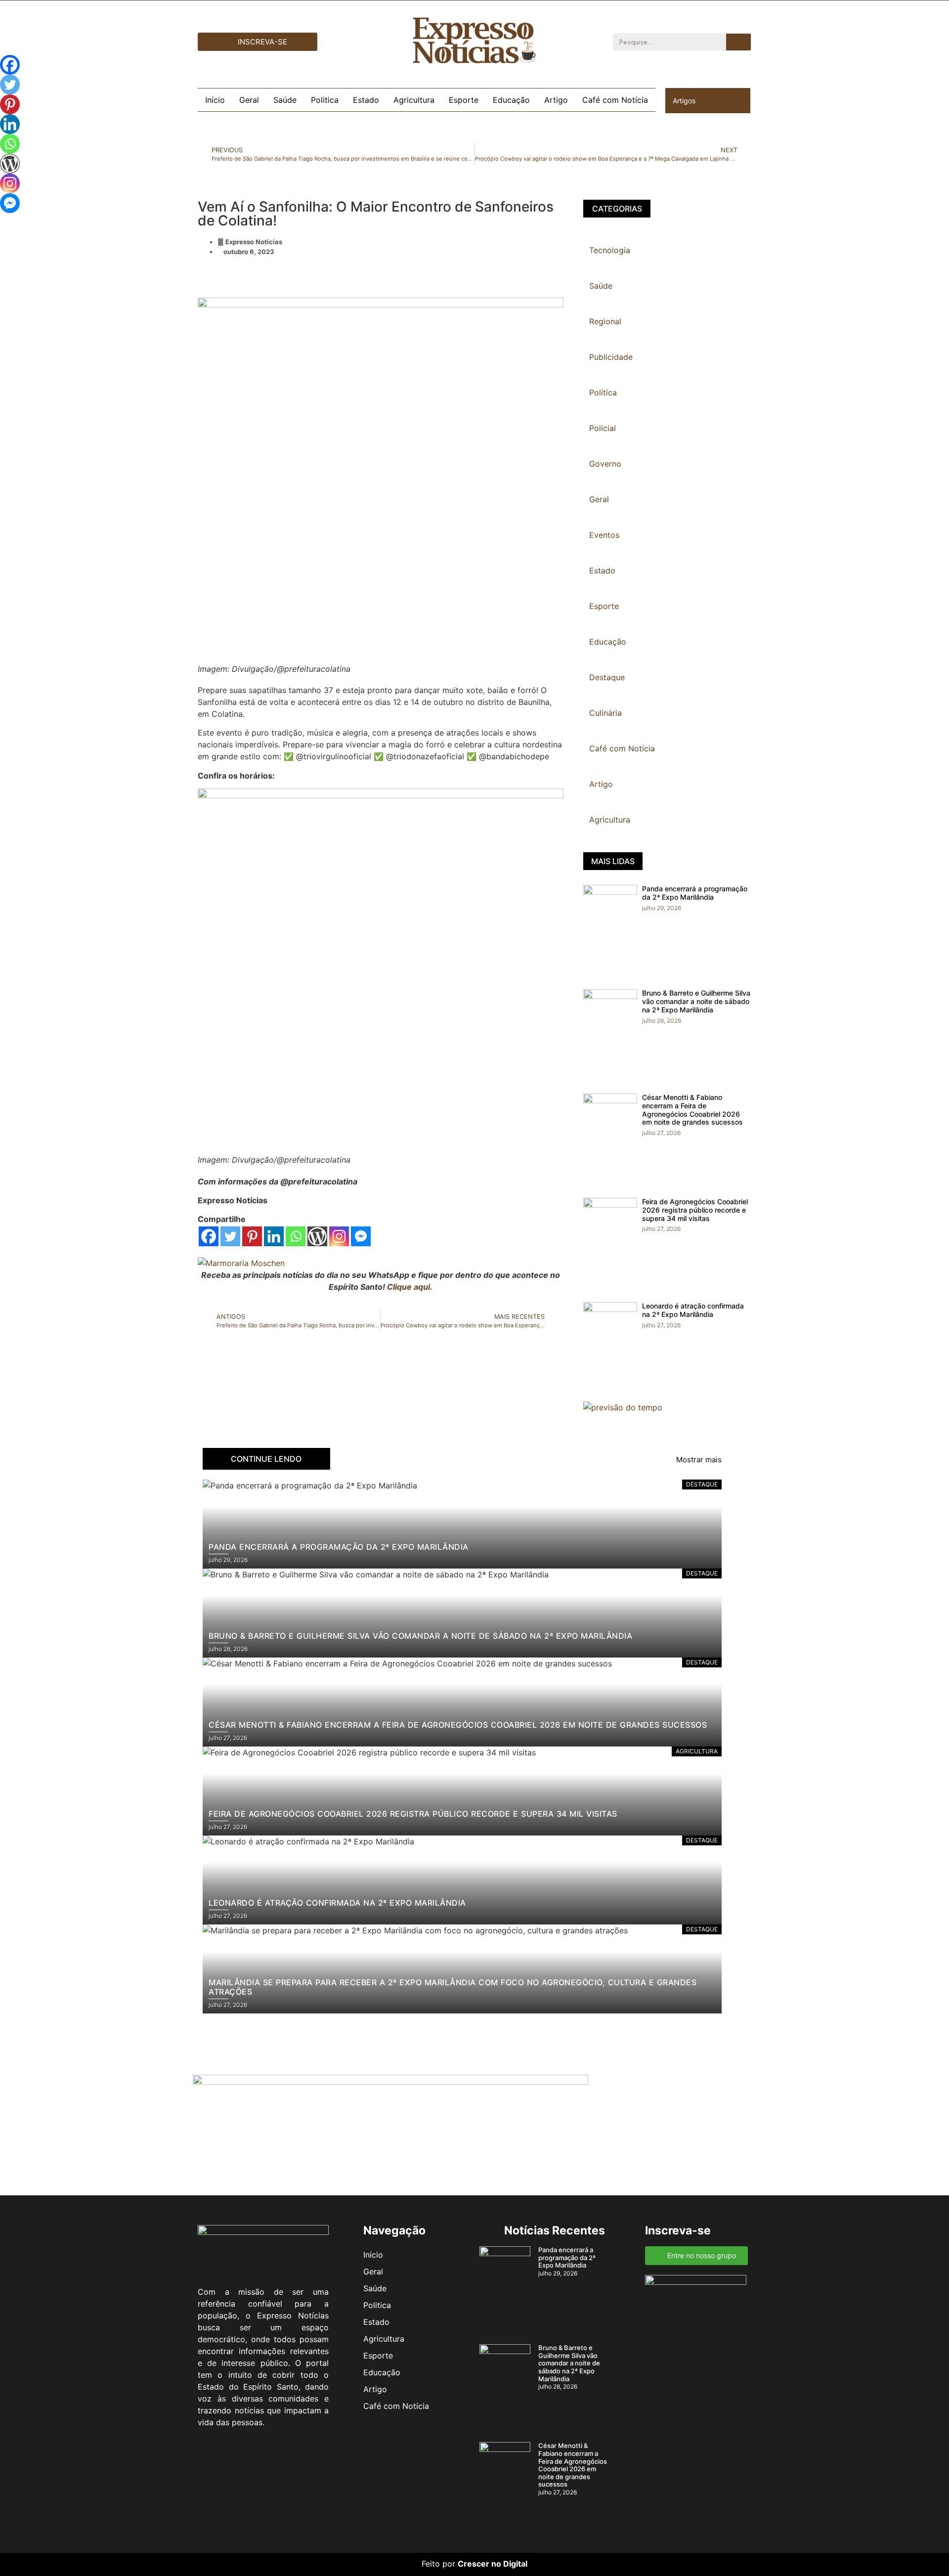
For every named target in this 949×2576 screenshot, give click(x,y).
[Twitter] (230, 1236)
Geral (249, 100)
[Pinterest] (252, 1236)
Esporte (464, 100)
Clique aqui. (410, 1287)
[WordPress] (317, 1236)
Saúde (285, 100)
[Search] (738, 42)
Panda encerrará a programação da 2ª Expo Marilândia (695, 893)
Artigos (684, 101)
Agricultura (414, 100)
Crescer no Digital (493, 2564)
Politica (325, 100)
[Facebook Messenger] (361, 1236)
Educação (511, 100)
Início (215, 100)
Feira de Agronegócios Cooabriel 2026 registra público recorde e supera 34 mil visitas (695, 1210)
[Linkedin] (274, 1236)
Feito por (438, 2564)
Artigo (556, 100)
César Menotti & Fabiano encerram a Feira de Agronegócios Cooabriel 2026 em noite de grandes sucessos (692, 1110)
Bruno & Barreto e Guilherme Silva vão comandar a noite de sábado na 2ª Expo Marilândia (696, 1001)
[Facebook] (209, 1236)
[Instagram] (339, 1236)
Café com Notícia (615, 100)
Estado (366, 100)
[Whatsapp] (296, 1236)
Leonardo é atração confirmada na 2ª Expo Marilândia (693, 1310)
